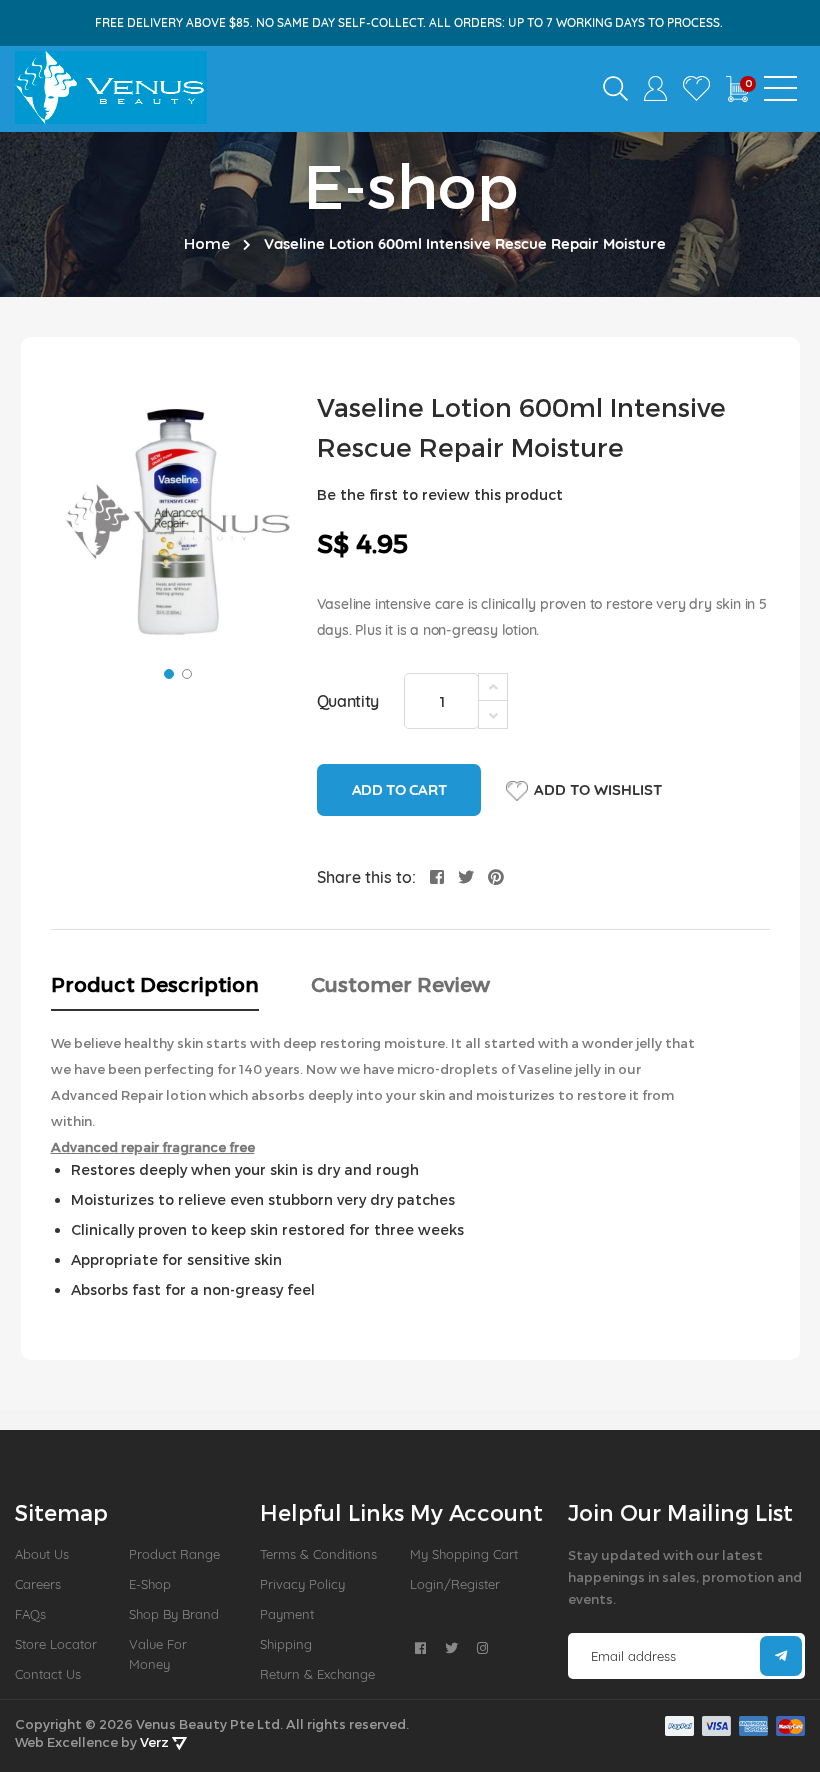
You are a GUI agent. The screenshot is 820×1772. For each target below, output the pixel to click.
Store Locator (56, 1644)
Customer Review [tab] (400, 984)
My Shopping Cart (464, 1554)
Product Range (174, 1554)
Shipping (286, 1644)
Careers (38, 1584)
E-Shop (150, 1584)
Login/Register (455, 1584)
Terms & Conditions (318, 1554)
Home (207, 243)
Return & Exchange (317, 1674)
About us (42, 1554)
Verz (156, 1742)
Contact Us (48, 1674)
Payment (287, 1614)
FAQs (30, 1614)
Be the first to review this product (440, 494)
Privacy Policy (302, 1584)
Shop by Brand (174, 1614)
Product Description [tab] (155, 984)
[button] (167, 672)
